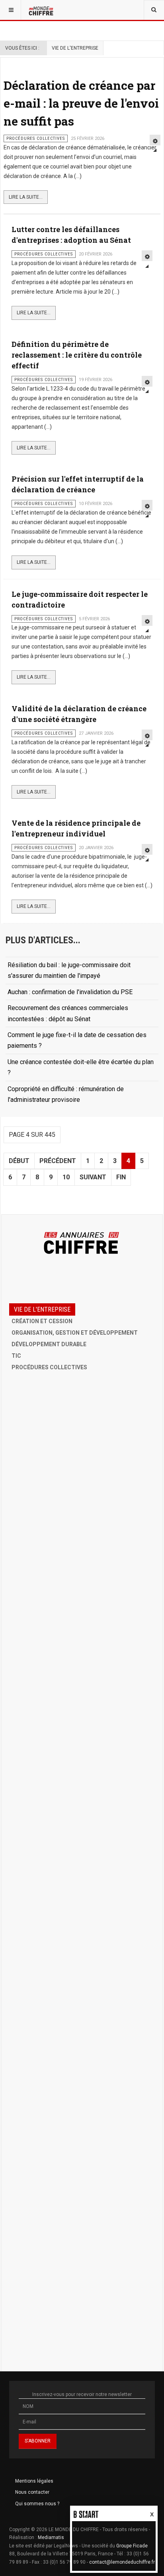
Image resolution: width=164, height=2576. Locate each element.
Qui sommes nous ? (37, 2504)
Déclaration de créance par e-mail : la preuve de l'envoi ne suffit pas (81, 103)
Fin (121, 1177)
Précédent (58, 1161)
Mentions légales (34, 2481)
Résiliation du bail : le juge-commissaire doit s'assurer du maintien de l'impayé (69, 970)
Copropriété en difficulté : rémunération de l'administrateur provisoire (66, 1094)
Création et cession (42, 1321)
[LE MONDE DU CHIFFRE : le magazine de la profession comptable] (42, 10)
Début (19, 1161)
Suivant (93, 1177)
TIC (16, 1356)
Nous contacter (32, 2492)
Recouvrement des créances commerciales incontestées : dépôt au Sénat (68, 1013)
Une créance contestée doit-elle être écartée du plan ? (81, 1067)
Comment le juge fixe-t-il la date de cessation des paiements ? (77, 1040)
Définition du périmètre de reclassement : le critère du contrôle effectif (77, 355)
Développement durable (49, 1344)
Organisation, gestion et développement (75, 1333)
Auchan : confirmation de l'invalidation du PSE (70, 992)
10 (66, 1177)
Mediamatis (51, 2537)
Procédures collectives (49, 1367)
